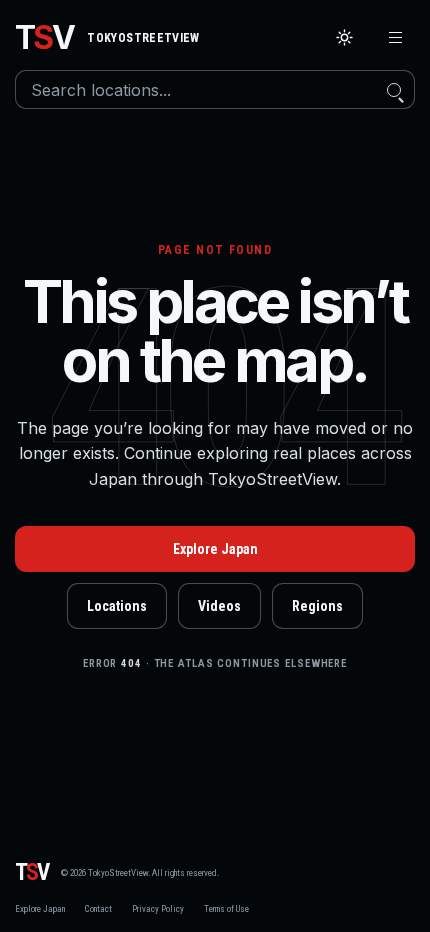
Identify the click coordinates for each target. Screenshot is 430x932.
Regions (317, 606)
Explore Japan (215, 549)
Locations (117, 606)
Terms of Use (226, 909)
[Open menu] (395, 37)
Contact (98, 909)
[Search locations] (394, 89)
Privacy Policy (158, 909)
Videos (219, 606)
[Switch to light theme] (344, 37)
